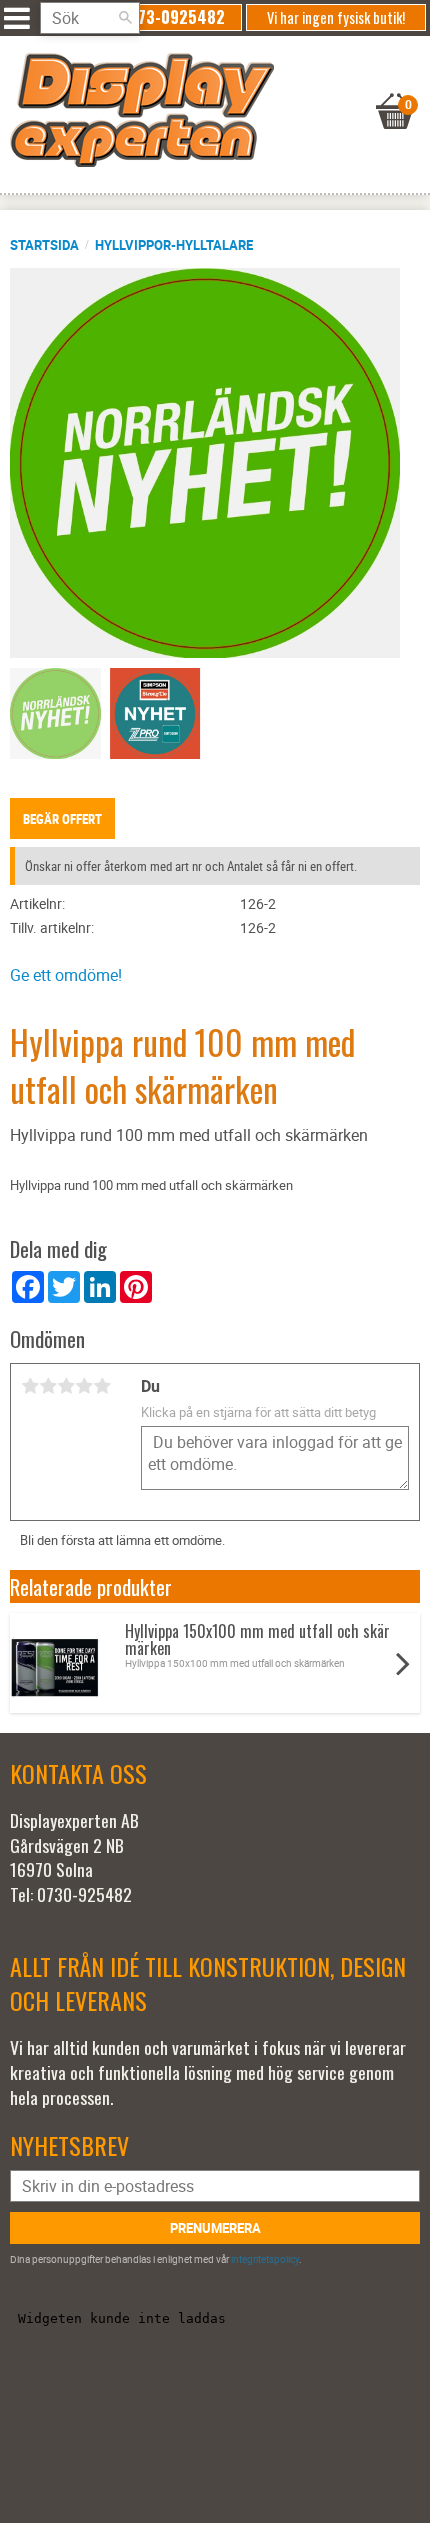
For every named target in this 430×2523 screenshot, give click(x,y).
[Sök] (125, 18)
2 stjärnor (48, 1386)
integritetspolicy (265, 2259)
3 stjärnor (66, 1386)
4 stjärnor (84, 1386)
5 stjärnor (102, 1386)
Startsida (44, 245)
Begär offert (62, 819)
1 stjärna (30, 1386)
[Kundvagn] (210, 86)
